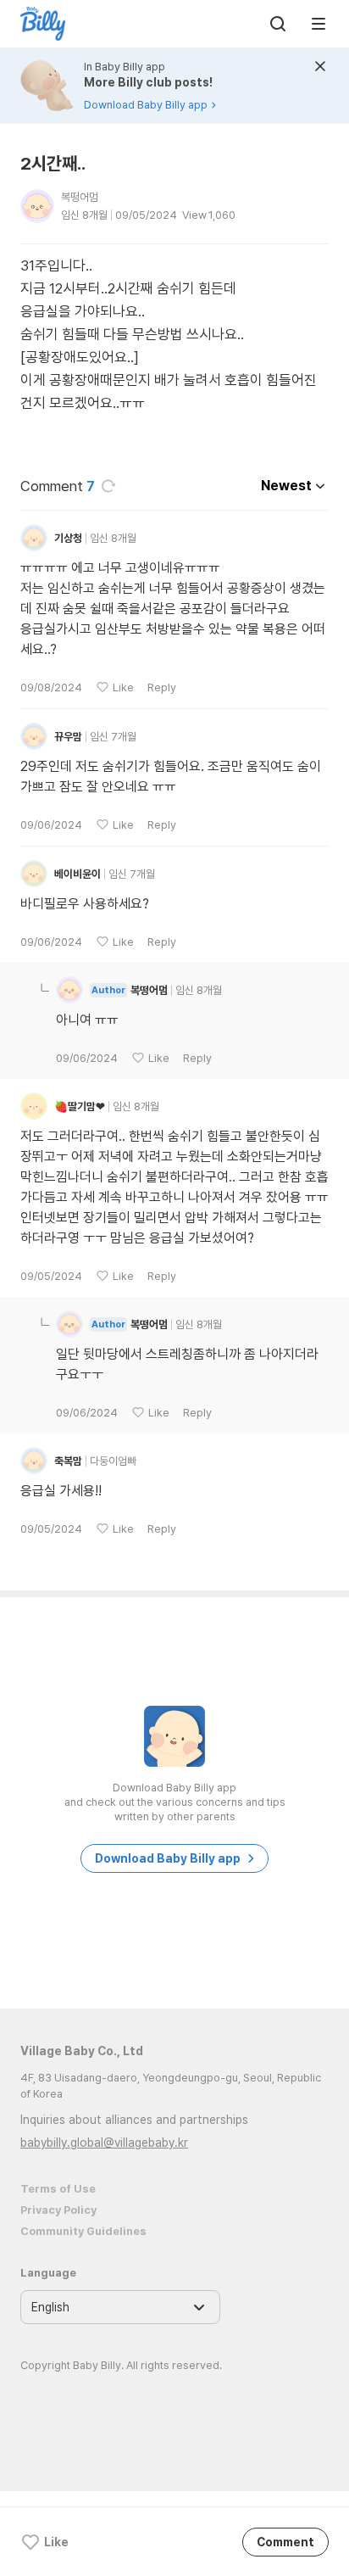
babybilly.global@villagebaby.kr (104, 2143)
